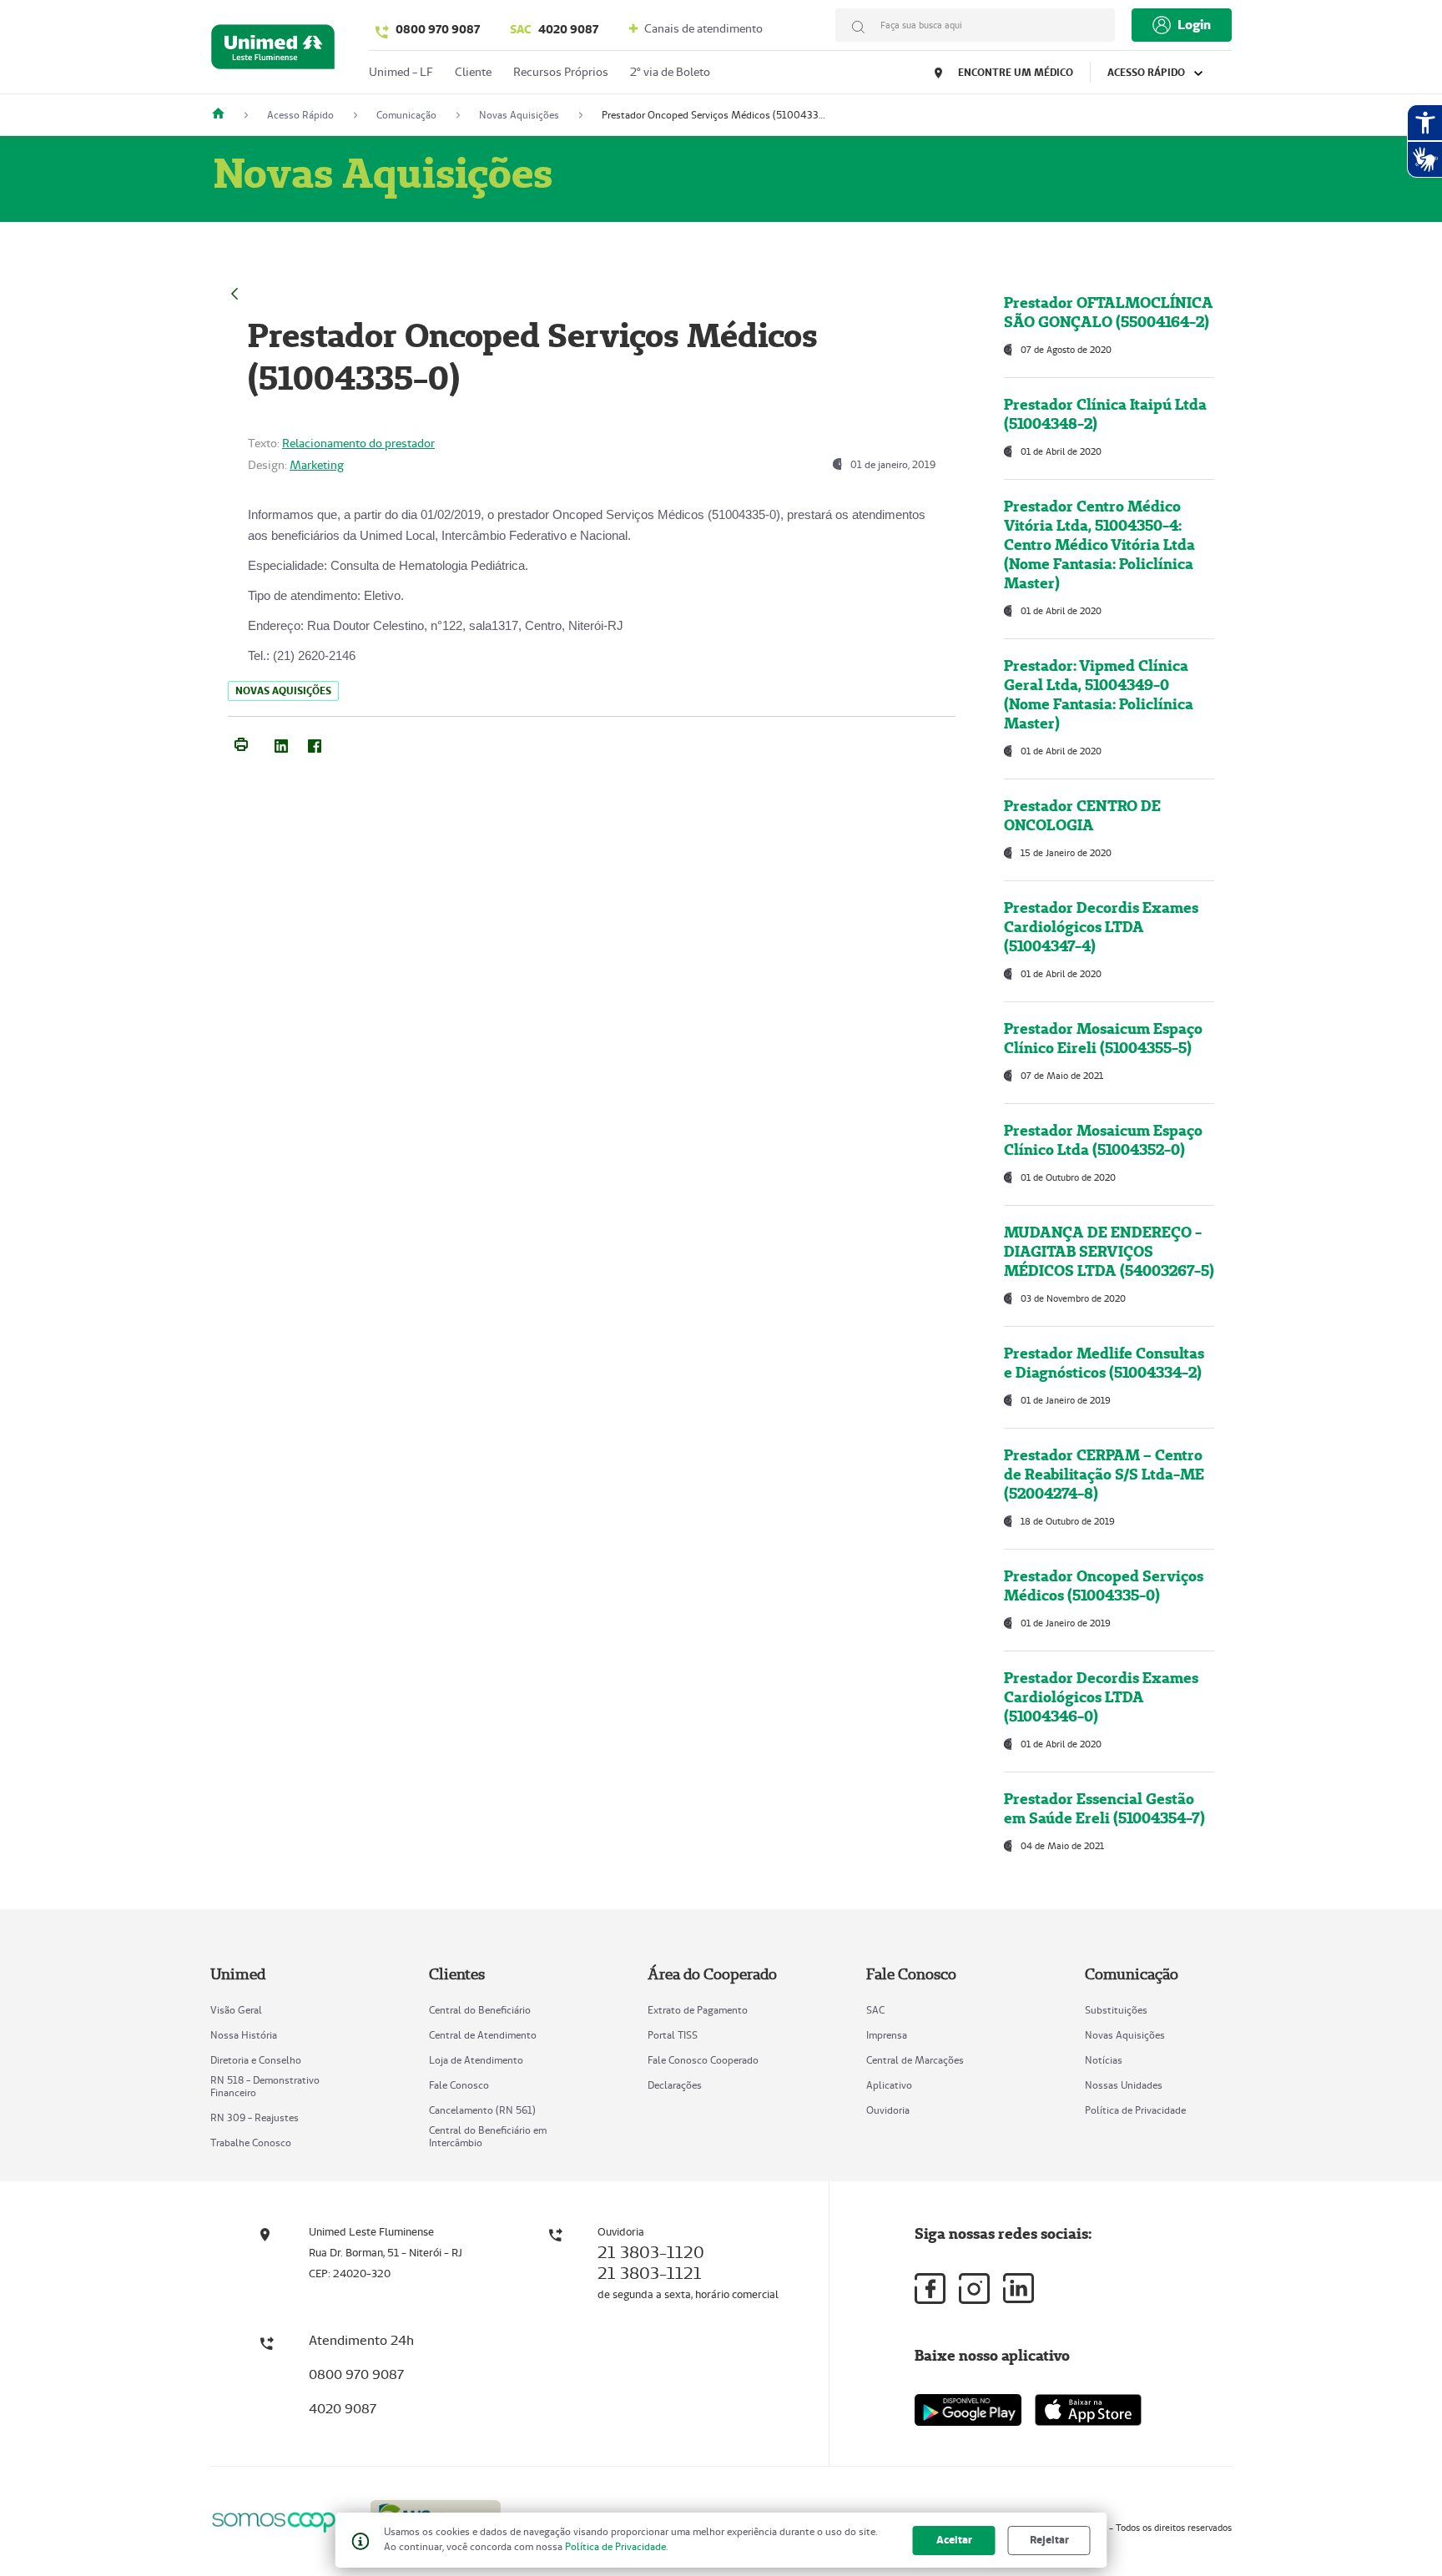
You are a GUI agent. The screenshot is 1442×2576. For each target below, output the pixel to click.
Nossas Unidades (1124, 2085)
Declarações (675, 2085)
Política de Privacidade (1135, 2110)
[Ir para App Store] (1088, 2410)
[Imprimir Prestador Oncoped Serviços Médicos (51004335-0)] (241, 743)
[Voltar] (234, 292)
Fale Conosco (459, 2085)
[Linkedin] (1018, 2288)
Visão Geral (236, 2010)
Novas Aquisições (1125, 2035)
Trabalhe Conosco (251, 2142)
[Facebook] (315, 743)
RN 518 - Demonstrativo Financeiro (265, 2086)
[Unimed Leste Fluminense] (224, 115)
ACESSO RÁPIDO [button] (1147, 72)
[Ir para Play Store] (968, 2410)
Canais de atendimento (702, 28)
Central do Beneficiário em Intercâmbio (488, 2136)
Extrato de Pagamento (698, 2010)
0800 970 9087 (438, 29)
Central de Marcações (915, 2060)
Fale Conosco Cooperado (703, 2060)
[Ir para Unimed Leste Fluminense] (273, 50)
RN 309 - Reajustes (255, 2117)
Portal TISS (673, 2035)
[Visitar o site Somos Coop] (280, 2520)
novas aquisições (283, 691)
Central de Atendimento (483, 2035)
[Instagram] (974, 2289)
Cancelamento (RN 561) (482, 2110)
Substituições (1116, 2010)
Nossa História (244, 2035)
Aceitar (954, 2540)
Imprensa (887, 2035)
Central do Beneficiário (480, 2010)
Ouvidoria (888, 2110)
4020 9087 (554, 29)
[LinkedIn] (281, 743)
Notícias (1104, 2060)
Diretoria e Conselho (256, 2060)
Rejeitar (1049, 2540)
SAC (875, 2010)
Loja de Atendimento (476, 2060)
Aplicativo (889, 2085)
